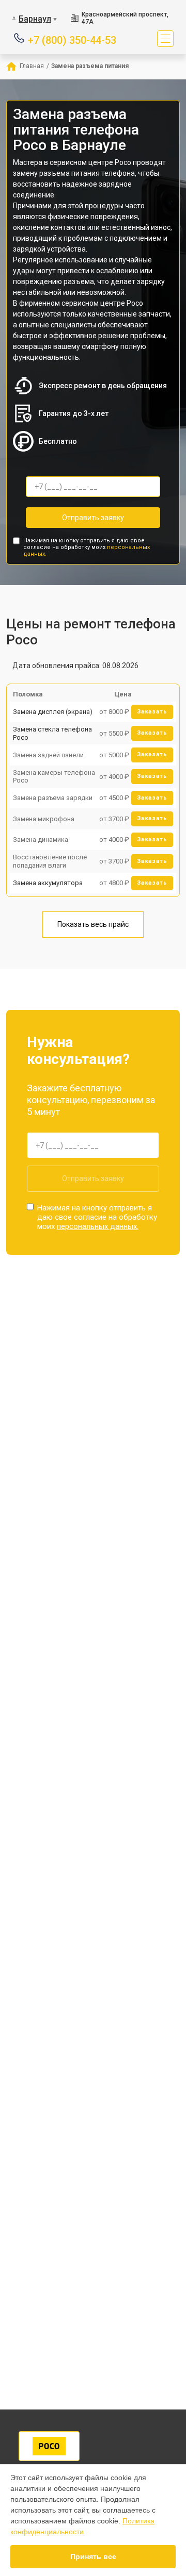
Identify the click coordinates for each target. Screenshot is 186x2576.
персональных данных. (98, 1226)
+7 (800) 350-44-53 (72, 39)
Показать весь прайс (93, 924)
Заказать (152, 712)
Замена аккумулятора (48, 883)
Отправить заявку (93, 518)
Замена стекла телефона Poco (52, 733)
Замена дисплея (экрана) (53, 712)
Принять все (93, 2556)
